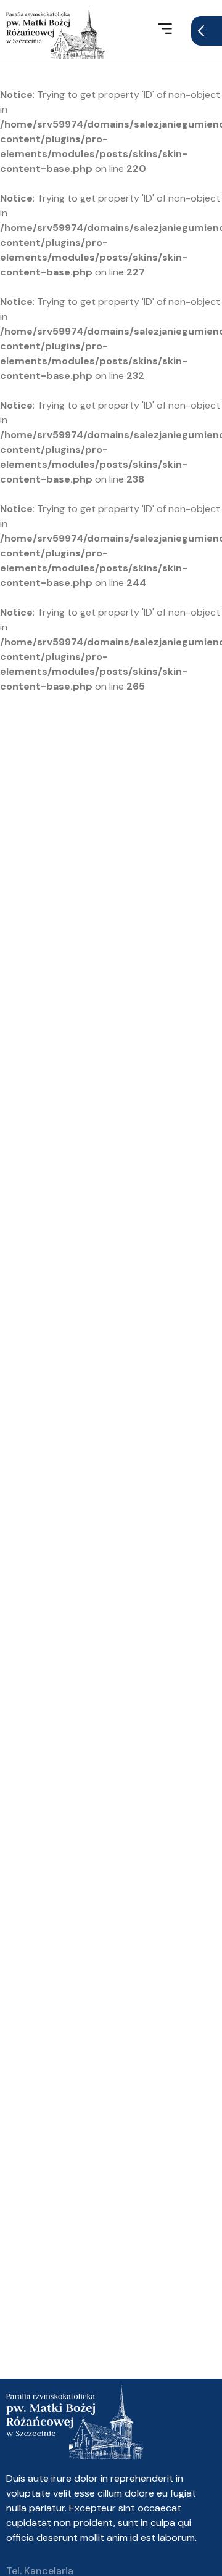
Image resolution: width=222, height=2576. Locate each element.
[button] (165, 30)
